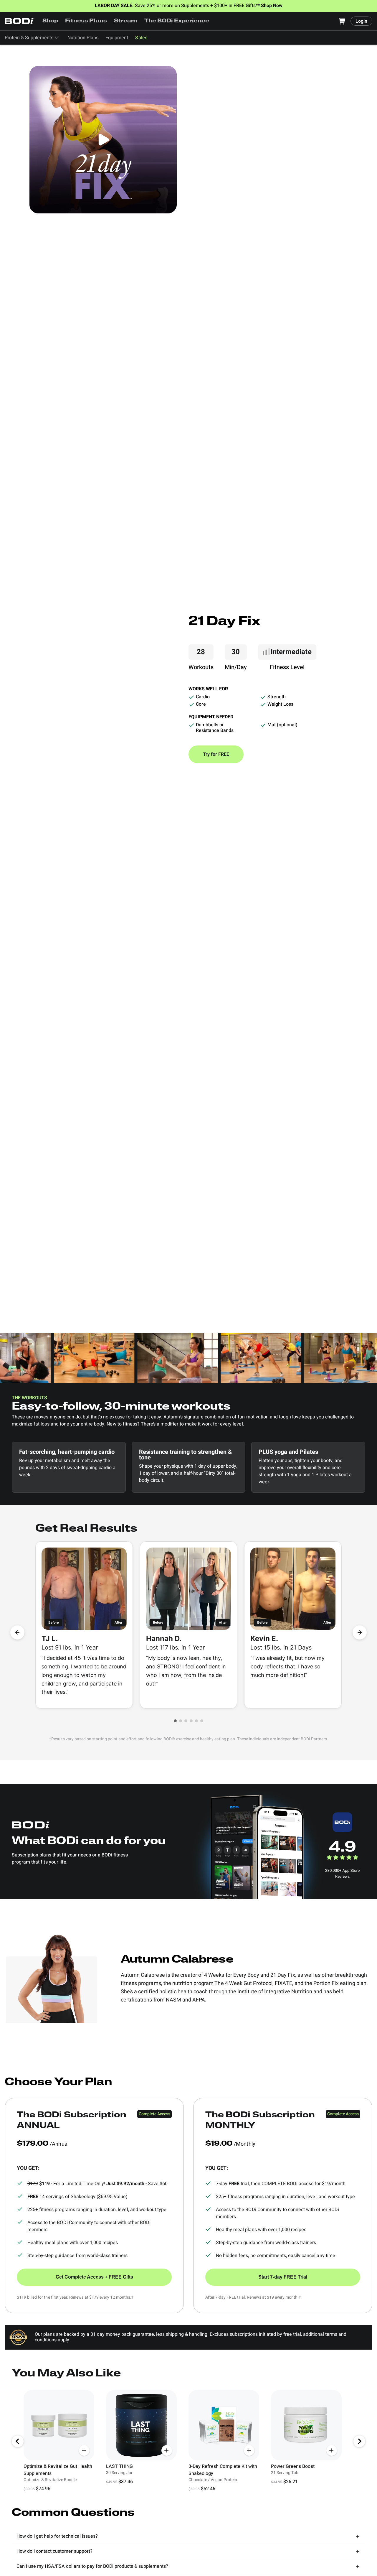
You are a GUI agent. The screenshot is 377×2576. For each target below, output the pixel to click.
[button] (175, 1721)
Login (361, 21)
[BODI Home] (19, 21)
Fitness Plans (86, 21)
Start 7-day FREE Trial (283, 2277)
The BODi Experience (177, 21)
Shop (50, 21)
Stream (126, 21)
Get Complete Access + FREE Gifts (94, 2277)
